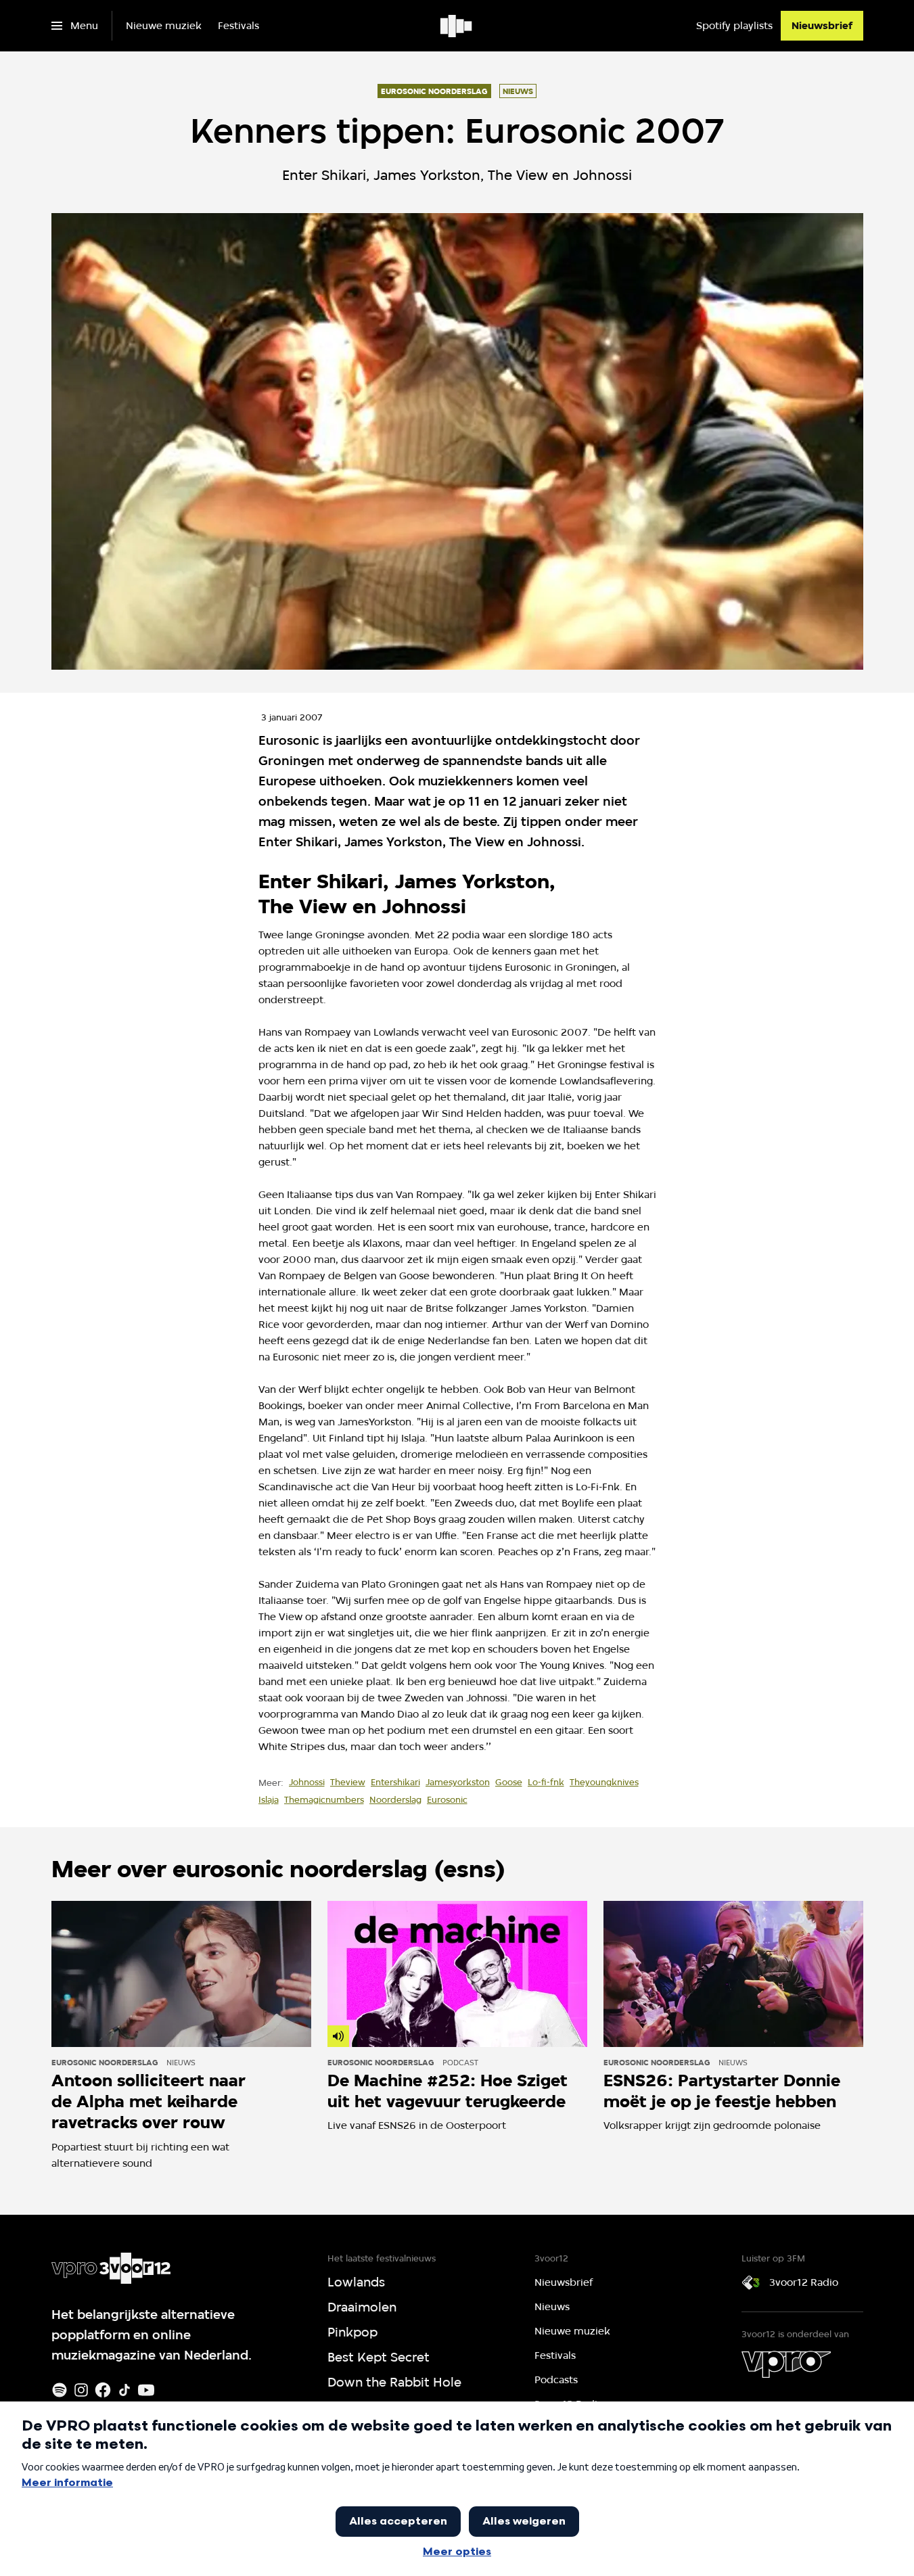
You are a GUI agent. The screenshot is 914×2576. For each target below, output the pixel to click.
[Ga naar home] (457, 26)
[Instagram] (81, 2390)
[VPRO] (786, 2364)
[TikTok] (124, 2390)
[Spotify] (60, 2390)
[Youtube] (146, 2390)
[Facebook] (103, 2390)
